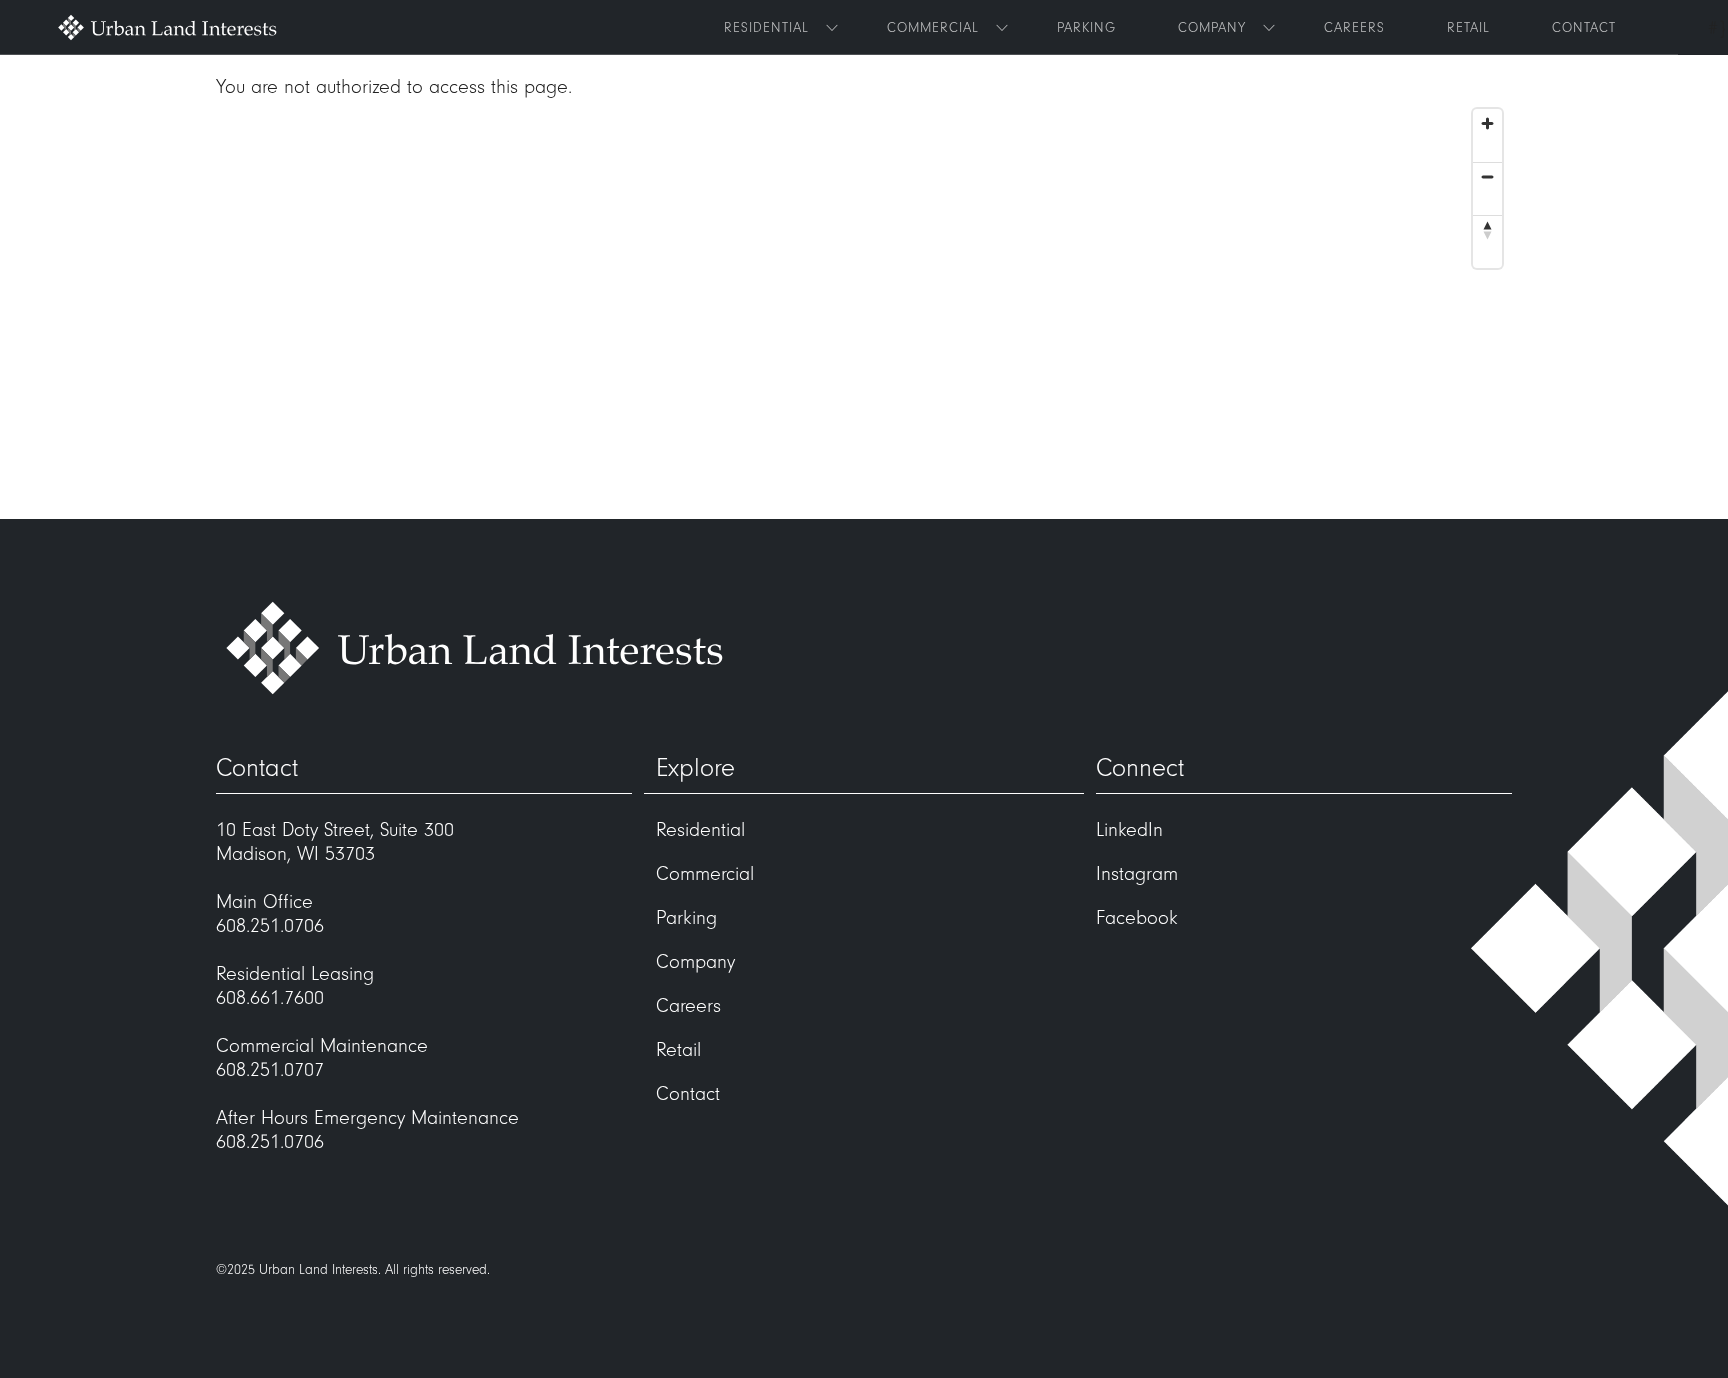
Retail (1468, 28)
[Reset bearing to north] (1487, 229)
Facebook (1137, 918)
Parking (1086, 28)
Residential (766, 28)
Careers (1354, 28)
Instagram (1137, 874)
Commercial (933, 28)
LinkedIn (1129, 830)
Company (1212, 28)
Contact (1584, 28)
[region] (864, 309)
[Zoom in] (1487, 123)
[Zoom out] (1487, 176)
